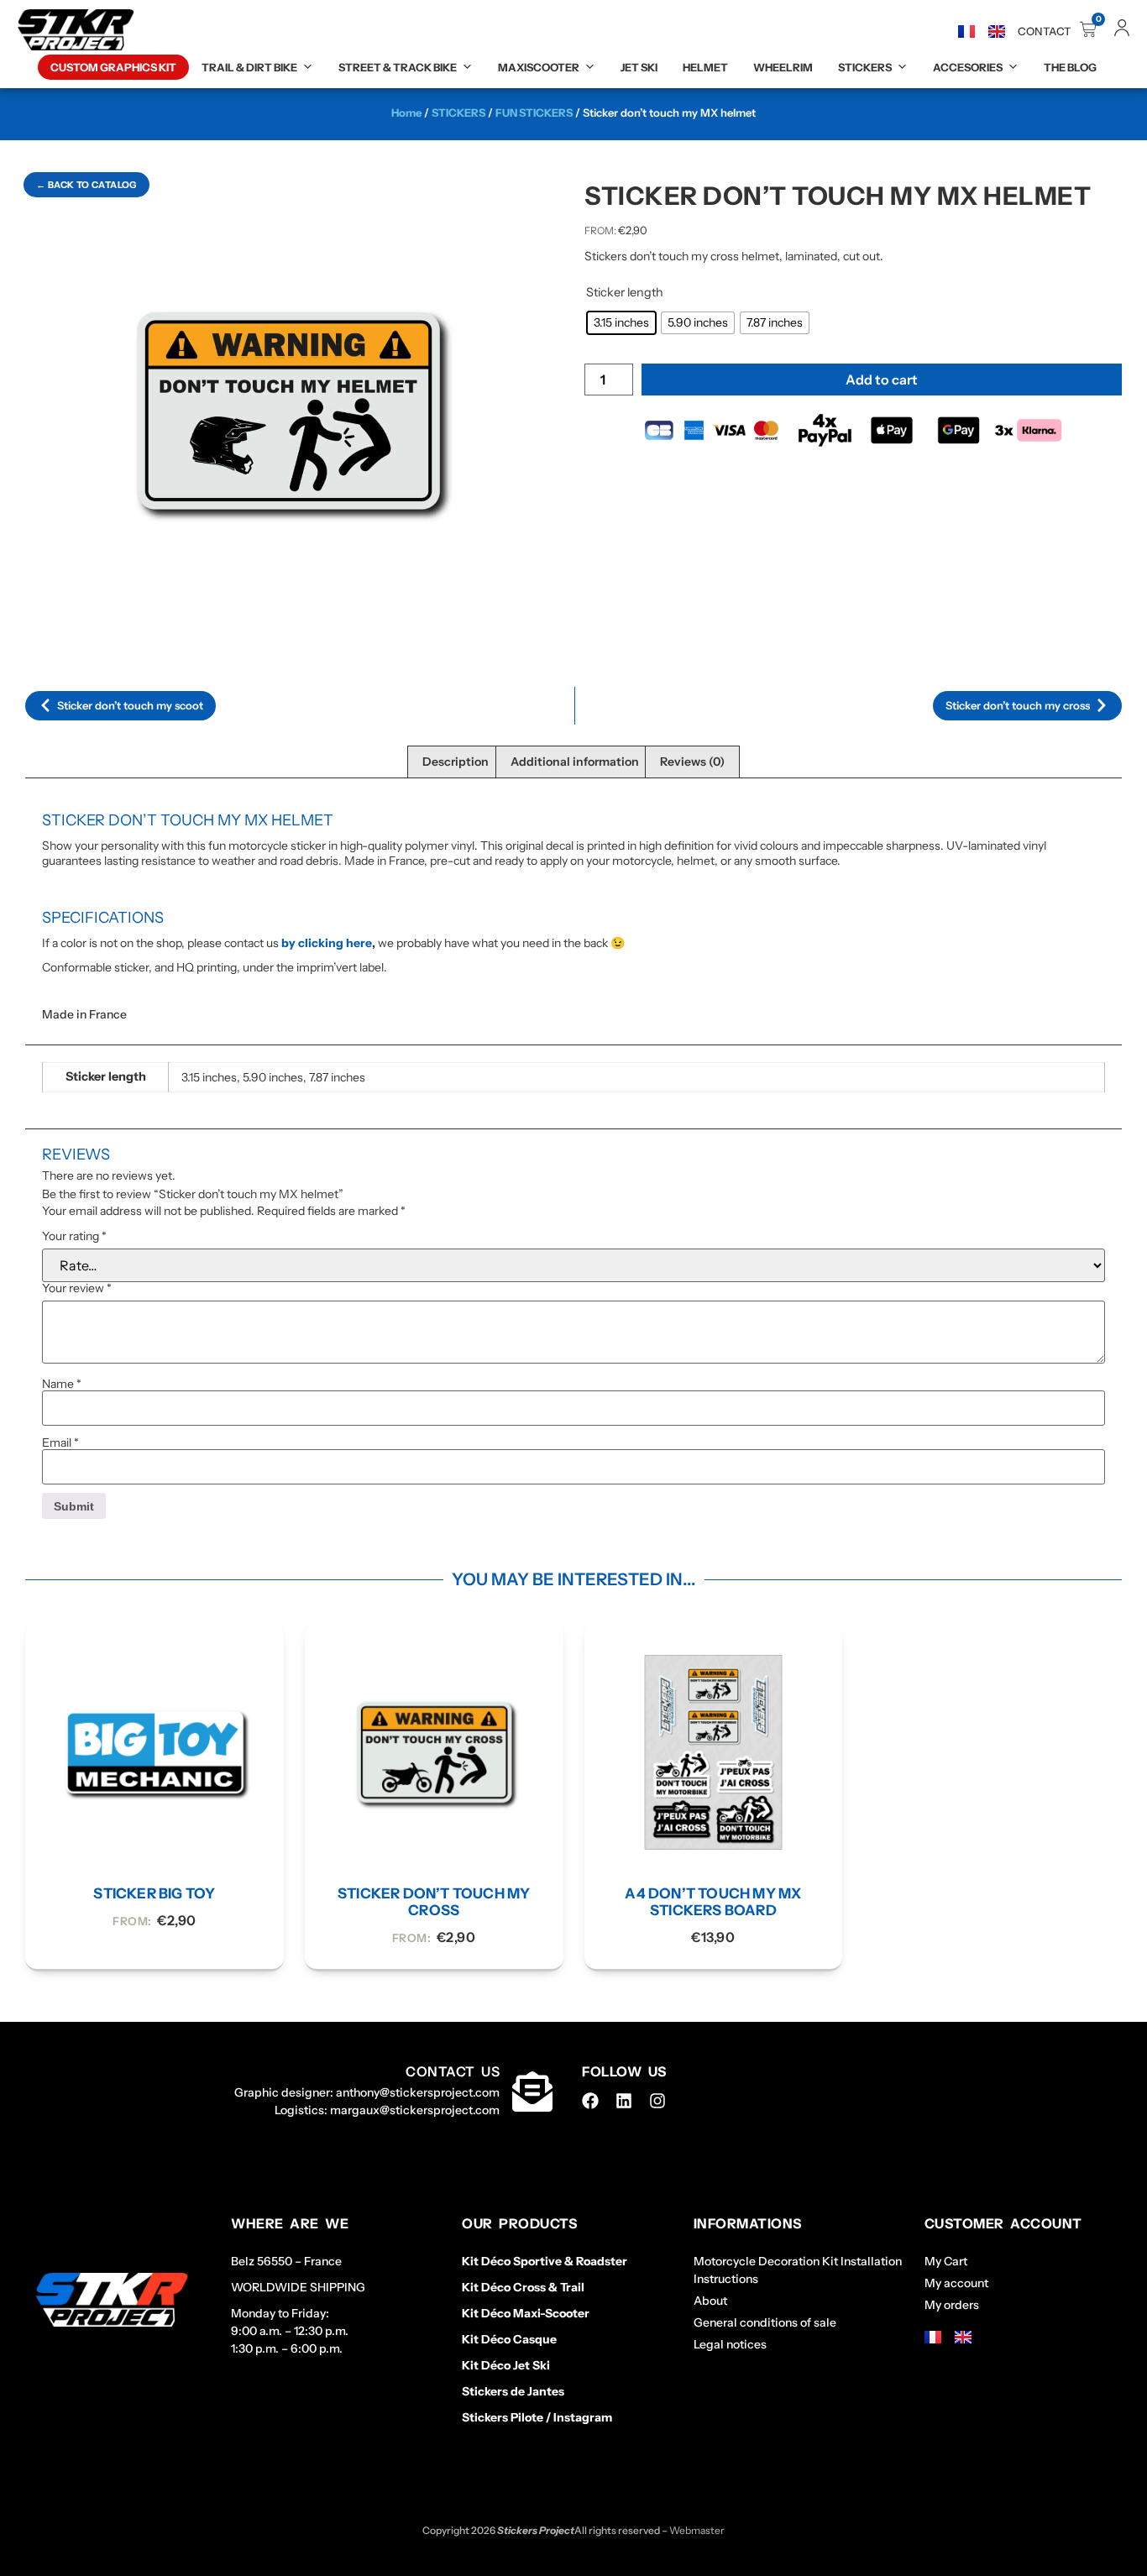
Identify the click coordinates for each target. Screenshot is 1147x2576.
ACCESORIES (968, 67)
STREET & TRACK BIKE (398, 67)
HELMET (705, 67)
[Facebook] (590, 2101)
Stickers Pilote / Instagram (537, 2417)
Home (406, 113)
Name (62, 1384)
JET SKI (639, 67)
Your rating (74, 1236)
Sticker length (625, 292)
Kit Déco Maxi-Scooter (526, 2313)
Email (60, 1442)
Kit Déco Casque (509, 2339)
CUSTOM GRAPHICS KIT (113, 67)
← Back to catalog (86, 185)
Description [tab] (456, 762)
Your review (77, 1288)
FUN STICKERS (534, 113)
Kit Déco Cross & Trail (523, 2287)
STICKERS (865, 67)
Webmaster (697, 2530)
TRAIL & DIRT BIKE (249, 67)
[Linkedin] (624, 2101)
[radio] (621, 323)
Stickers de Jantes (513, 2391)
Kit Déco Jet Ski (506, 2365)
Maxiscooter (539, 67)
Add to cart (882, 380)
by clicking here (327, 943)
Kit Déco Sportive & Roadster (545, 2261)
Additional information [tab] (575, 762)
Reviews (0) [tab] (692, 762)
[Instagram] (657, 2101)
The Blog (1070, 67)
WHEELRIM (783, 67)
